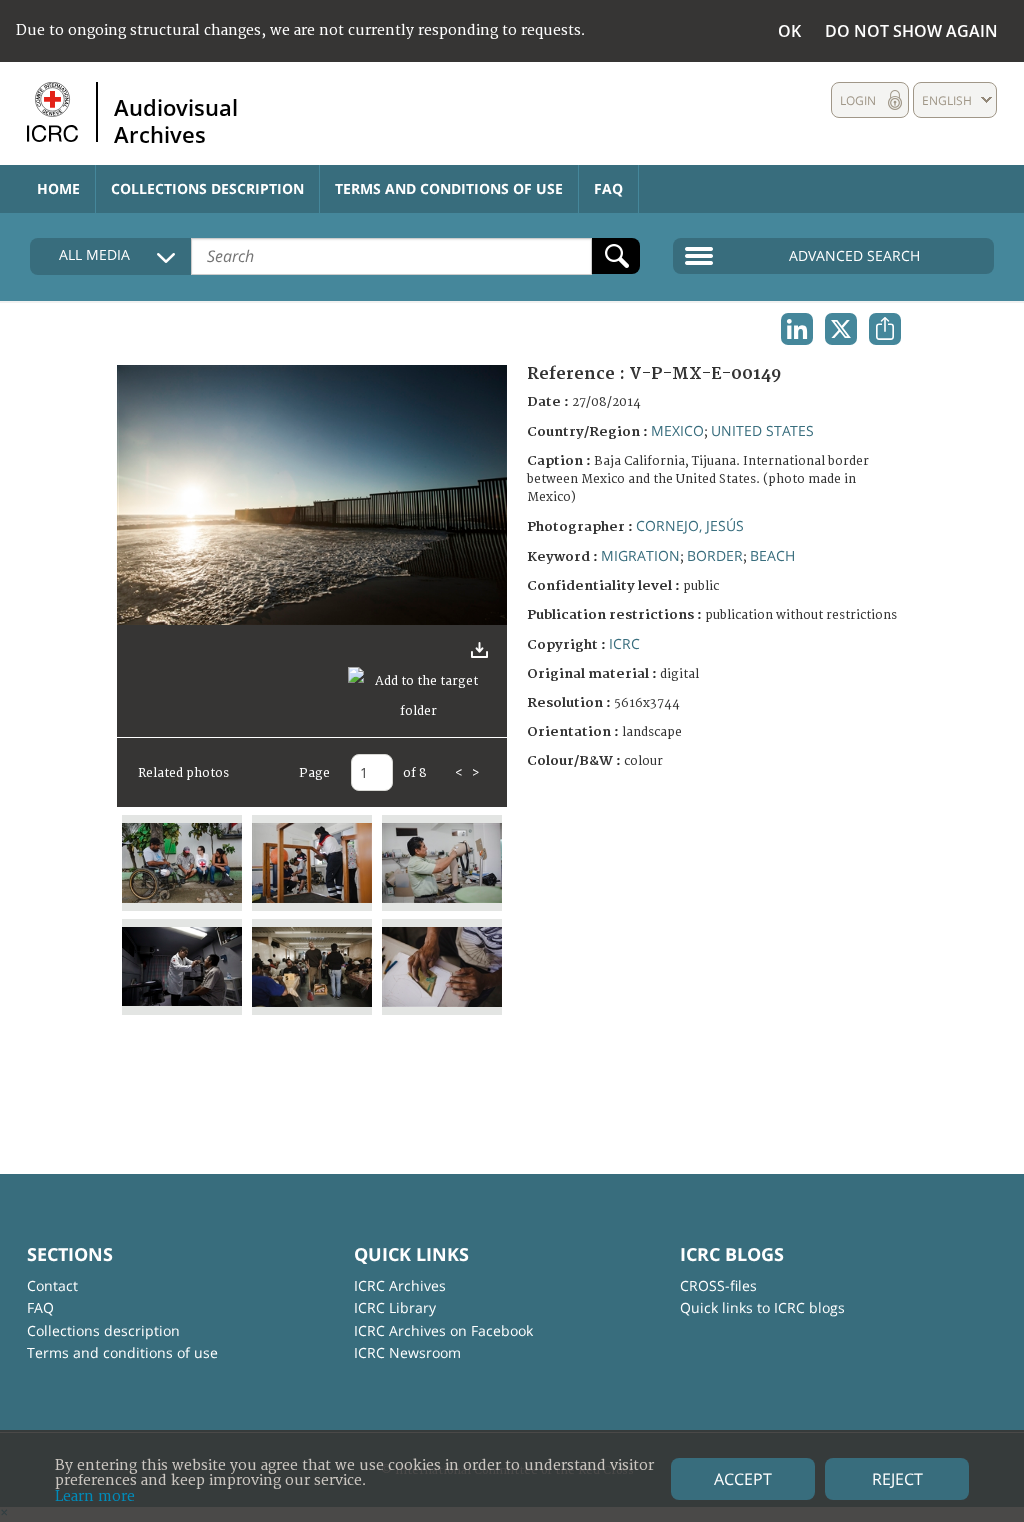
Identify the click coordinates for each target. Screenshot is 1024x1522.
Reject (897, 1479)
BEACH (772, 555)
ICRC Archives (400, 1285)
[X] (841, 329)
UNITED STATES (762, 430)
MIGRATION (640, 555)
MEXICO (677, 430)
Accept (743, 1479)
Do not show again (911, 31)
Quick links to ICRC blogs (762, 1307)
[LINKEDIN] (797, 329)
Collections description (207, 188)
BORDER (715, 555)
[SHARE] (885, 329)
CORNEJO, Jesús (690, 525)
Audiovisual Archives (176, 120)
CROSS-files (718, 1285)
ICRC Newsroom (407, 1352)
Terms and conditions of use (449, 188)
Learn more (95, 1496)
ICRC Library (395, 1307)
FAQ (608, 188)
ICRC (624, 643)
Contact (52, 1285)
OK (789, 31)
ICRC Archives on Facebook (443, 1330)
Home (58, 188)
